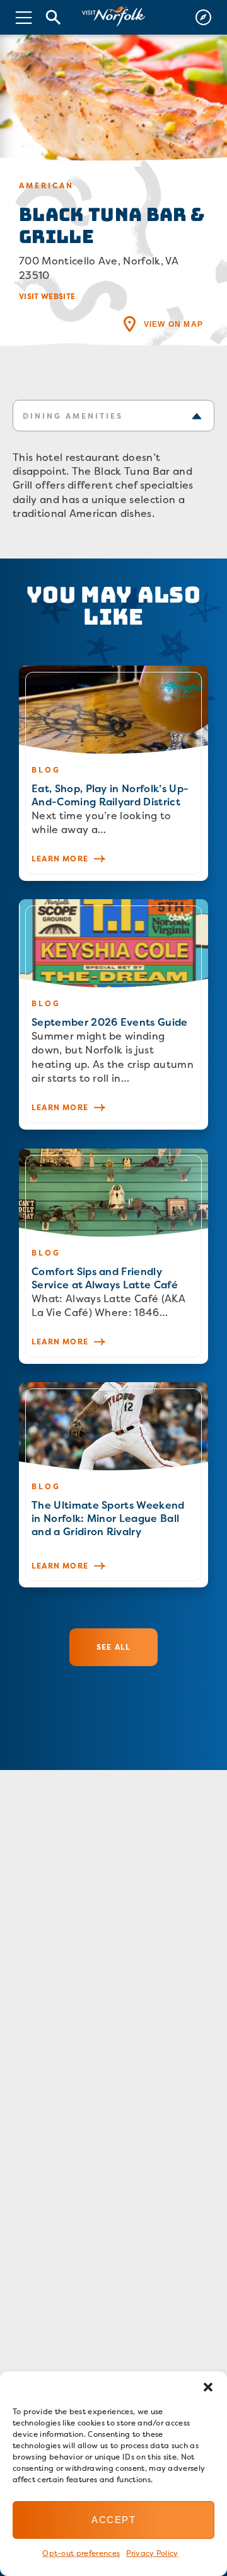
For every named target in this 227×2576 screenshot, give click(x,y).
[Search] (54, 17)
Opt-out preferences (81, 2553)
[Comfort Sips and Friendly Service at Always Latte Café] (113, 1256)
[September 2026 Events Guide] (113, 1014)
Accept (113, 2520)
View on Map (173, 324)
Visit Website (47, 296)
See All (113, 1647)
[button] (208, 2387)
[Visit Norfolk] (113, 17)
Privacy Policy (152, 2553)
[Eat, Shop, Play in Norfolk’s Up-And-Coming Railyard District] (113, 773)
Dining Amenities (73, 416)
